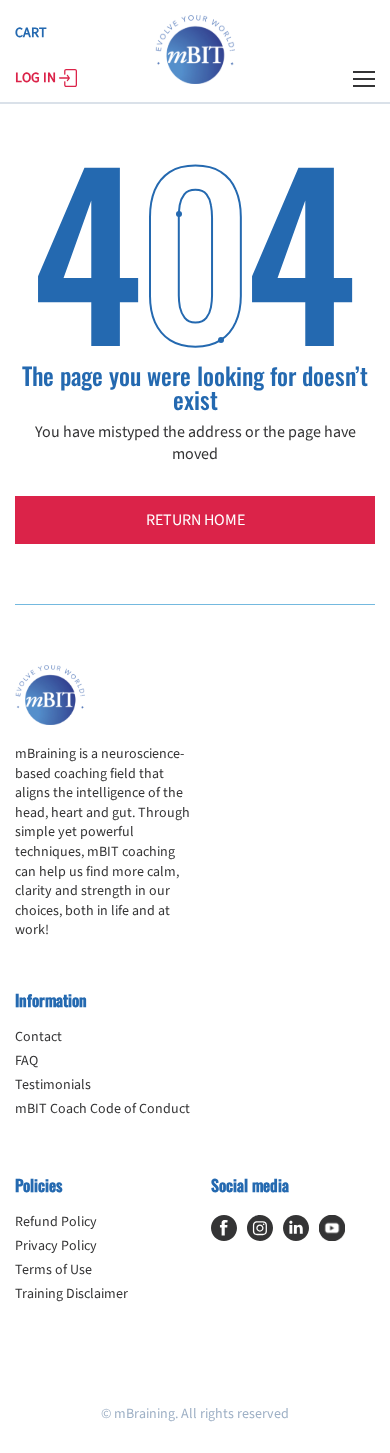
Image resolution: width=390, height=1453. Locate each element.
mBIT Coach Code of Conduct (102, 1109)
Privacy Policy (56, 1246)
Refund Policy (56, 1222)
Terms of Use (53, 1270)
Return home (195, 520)
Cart (31, 33)
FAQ (26, 1061)
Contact (38, 1037)
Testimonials (53, 1085)
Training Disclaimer (71, 1294)
